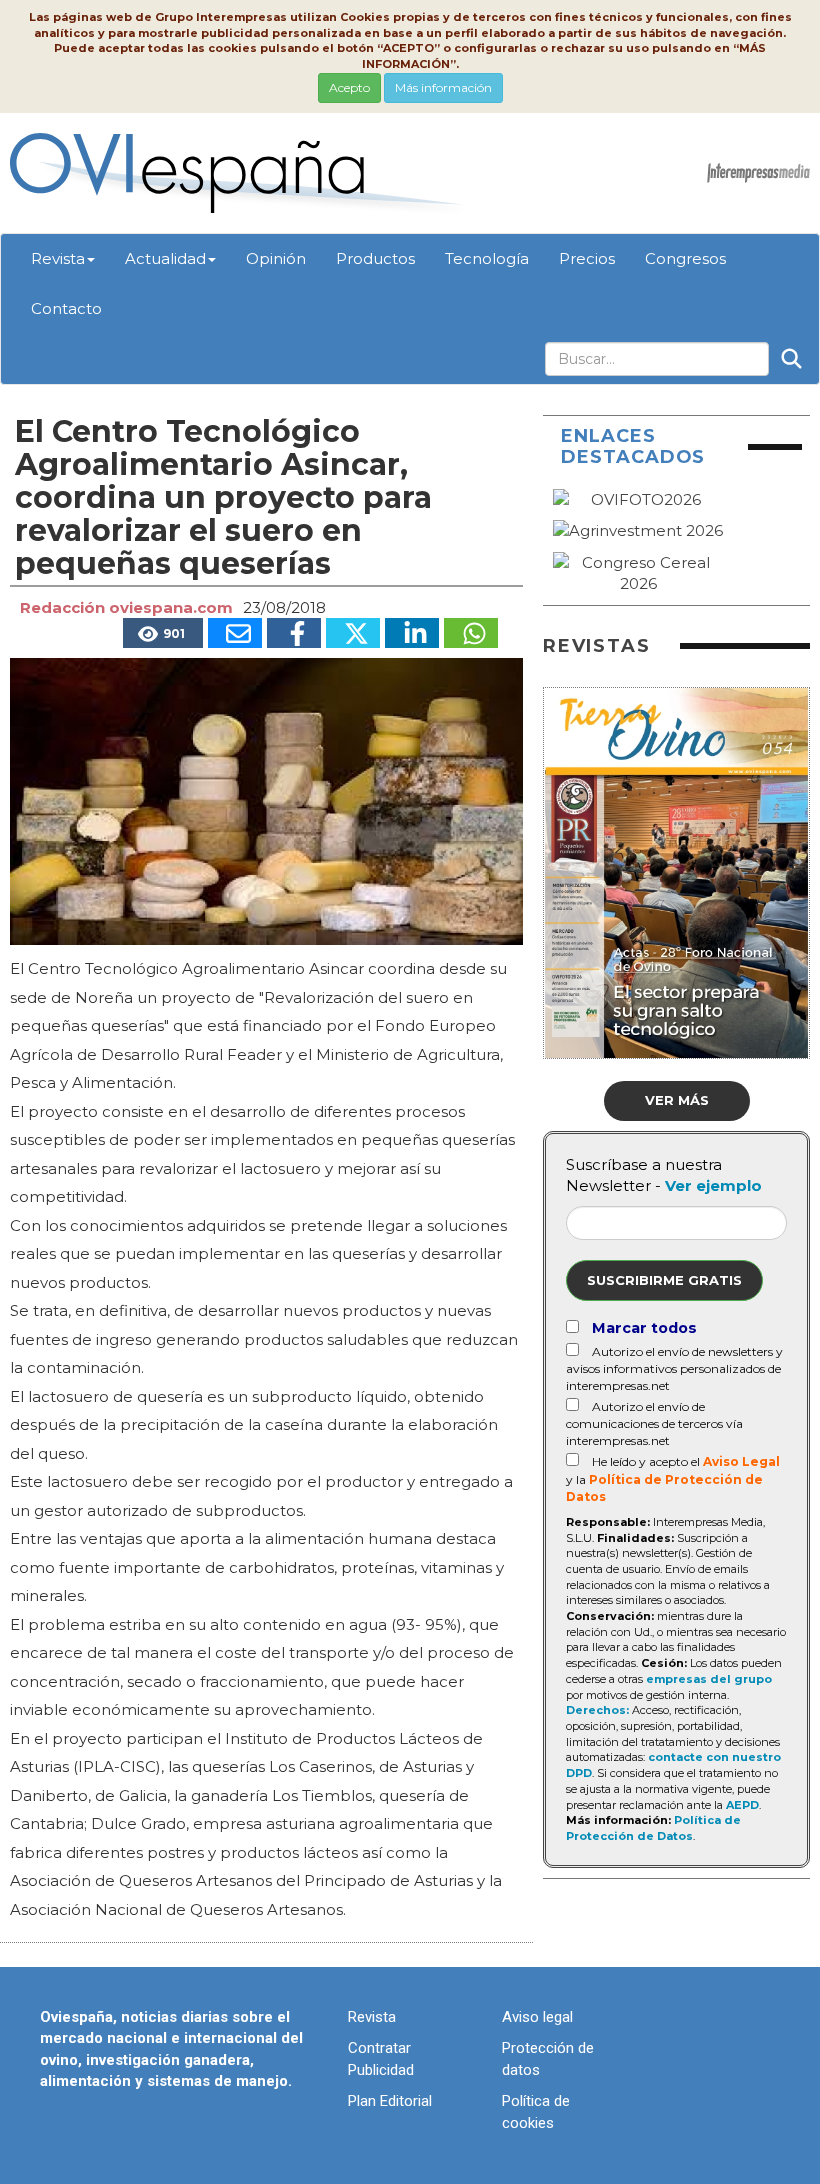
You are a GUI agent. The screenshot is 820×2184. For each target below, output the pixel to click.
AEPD (742, 1805)
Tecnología (487, 258)
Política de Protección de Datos (653, 1828)
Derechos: (597, 1710)
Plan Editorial (390, 2101)
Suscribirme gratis (664, 1280)
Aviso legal (537, 2017)
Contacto (66, 308)
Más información (443, 87)
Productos (375, 258)
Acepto (349, 87)
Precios (587, 258)
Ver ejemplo (713, 1185)
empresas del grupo (709, 1679)
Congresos (685, 258)
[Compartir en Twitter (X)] (353, 633)
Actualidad (165, 258)
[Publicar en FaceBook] (294, 633)
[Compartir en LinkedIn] (412, 633)
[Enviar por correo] (235, 633)
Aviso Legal (741, 1461)
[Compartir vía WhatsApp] (471, 633)
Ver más (677, 1100)
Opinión (276, 258)
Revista (58, 258)
